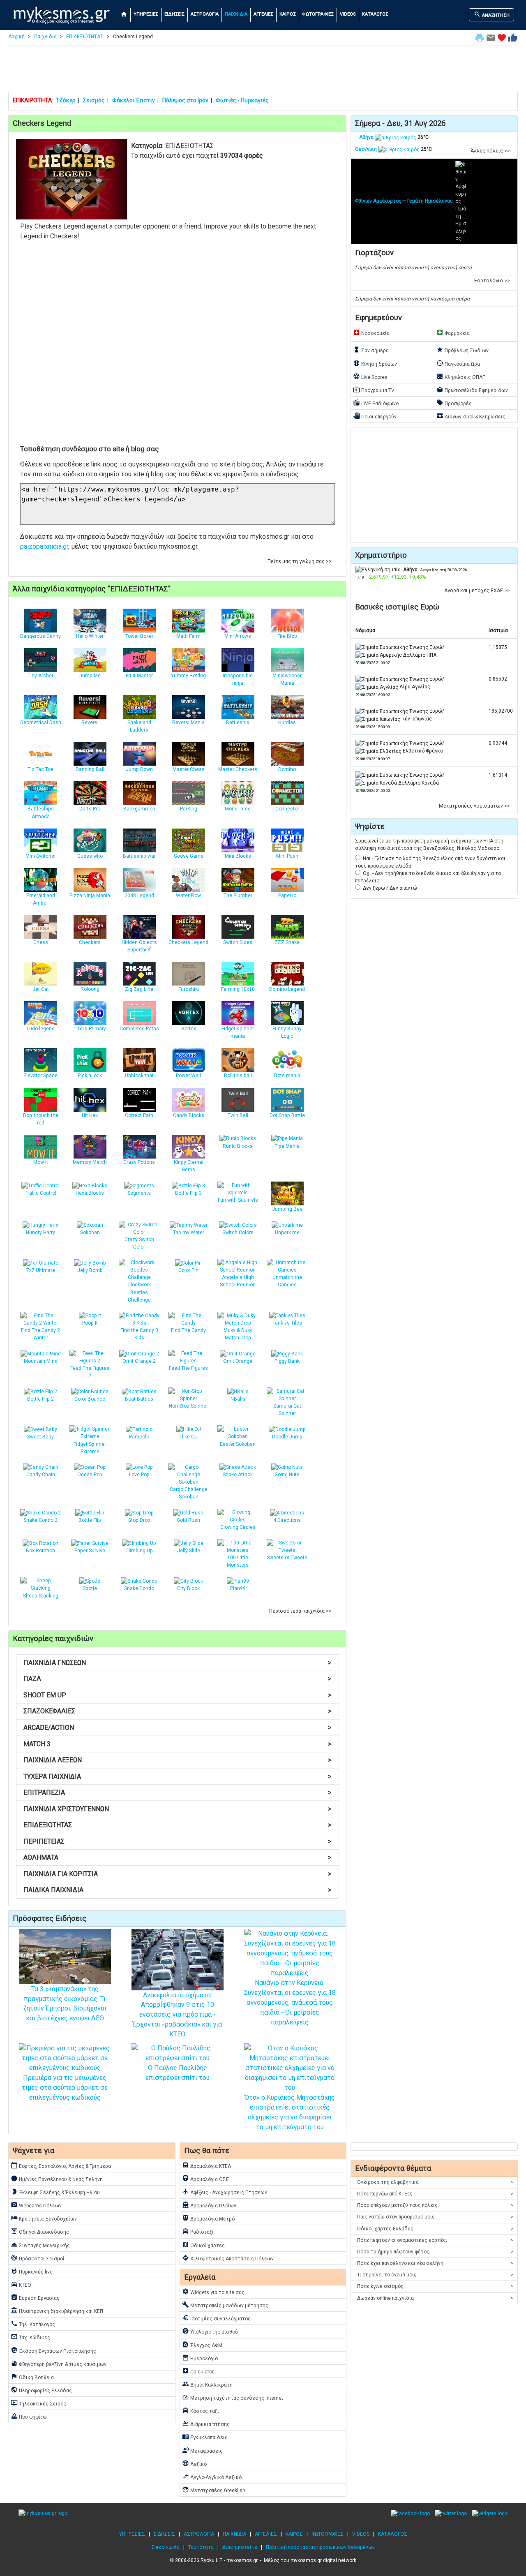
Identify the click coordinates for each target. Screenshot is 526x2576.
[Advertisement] (263, 71)
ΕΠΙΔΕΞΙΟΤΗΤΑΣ (85, 37)
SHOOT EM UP (177, 1695)
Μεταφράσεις (202, 2450)
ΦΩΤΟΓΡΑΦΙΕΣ (318, 14)
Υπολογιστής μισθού (210, 2331)
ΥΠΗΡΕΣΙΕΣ (146, 14)
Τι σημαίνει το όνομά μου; (435, 2275)
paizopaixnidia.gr (44, 546)
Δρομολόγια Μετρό (208, 2218)
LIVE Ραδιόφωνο (376, 403)
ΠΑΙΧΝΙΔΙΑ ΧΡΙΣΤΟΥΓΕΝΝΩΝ (177, 1809)
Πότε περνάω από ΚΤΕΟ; (435, 2194)
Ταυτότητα (201, 2547)
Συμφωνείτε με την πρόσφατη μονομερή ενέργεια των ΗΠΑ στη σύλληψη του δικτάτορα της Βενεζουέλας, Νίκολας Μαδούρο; (429, 845)
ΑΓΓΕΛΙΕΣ (263, 14)
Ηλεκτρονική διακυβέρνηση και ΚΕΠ (57, 2311)
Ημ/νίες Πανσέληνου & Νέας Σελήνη (57, 2179)
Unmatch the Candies (287, 1281)
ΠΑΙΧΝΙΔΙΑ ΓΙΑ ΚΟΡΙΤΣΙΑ (177, 1874)
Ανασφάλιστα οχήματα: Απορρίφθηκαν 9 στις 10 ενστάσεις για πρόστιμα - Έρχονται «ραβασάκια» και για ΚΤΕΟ (177, 2015)
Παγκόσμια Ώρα (458, 363)
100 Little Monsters (238, 1561)
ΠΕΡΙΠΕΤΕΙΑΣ (177, 1841)
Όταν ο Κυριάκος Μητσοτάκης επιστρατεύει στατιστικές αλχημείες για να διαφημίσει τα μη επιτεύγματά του (290, 2112)
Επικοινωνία (166, 2547)
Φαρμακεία (453, 332)
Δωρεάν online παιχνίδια (435, 2298)
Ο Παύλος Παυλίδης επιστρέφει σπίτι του (178, 2073)
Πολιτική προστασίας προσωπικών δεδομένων (320, 2547)
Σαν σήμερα (371, 350)
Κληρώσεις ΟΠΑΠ (461, 376)
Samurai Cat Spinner (287, 1410)
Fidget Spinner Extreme (90, 1448)
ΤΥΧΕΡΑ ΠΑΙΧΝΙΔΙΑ (177, 1776)
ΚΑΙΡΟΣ (288, 14)
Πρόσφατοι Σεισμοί (38, 2258)
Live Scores (370, 376)
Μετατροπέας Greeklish (214, 2490)
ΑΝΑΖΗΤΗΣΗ (492, 14)
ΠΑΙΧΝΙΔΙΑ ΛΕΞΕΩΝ (177, 1760)
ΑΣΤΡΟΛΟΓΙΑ (205, 14)
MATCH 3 (177, 1744)
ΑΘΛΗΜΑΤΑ (177, 1857)
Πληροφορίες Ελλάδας (41, 2390)
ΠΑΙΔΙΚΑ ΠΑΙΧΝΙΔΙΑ (177, 1890)
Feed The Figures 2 (90, 1372)
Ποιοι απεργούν (375, 416)
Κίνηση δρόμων (375, 363)
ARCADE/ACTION (177, 1728)
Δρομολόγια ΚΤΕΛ (207, 2165)
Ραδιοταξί (198, 2231)
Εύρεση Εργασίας (35, 2297)
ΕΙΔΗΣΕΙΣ (174, 14)
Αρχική (16, 37)
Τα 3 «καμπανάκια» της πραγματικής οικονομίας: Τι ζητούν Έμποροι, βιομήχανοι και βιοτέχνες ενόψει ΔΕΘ (65, 2004)
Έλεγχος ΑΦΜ (202, 2345)
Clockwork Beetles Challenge (139, 1292)
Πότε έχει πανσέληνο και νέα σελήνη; (435, 2263)
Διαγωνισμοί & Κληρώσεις (471, 416)
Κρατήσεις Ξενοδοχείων (44, 2218)
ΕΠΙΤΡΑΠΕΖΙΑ (177, 1792)
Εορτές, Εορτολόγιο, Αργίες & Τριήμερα (61, 2165)
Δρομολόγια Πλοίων (209, 2205)
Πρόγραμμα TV (374, 390)
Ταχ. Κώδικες (30, 2337)
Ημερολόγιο (200, 2358)
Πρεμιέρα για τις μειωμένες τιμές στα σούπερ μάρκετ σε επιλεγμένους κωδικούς (65, 2088)
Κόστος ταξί (201, 2410)
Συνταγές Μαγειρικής (40, 2245)
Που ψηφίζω (29, 2416)
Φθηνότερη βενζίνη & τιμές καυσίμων (59, 2364)
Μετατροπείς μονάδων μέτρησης (225, 2305)
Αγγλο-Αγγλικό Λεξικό (212, 2477)
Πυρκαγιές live (32, 2271)
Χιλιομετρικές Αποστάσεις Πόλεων (228, 2258)
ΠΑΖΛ (177, 1679)
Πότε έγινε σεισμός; (435, 2286)
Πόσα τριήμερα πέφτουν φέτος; (435, 2252)
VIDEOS (348, 14)
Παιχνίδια (45, 37)
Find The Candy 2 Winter (40, 1334)
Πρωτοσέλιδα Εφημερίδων (472, 390)
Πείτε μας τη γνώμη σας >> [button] (300, 561)
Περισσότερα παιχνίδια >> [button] (300, 1611)
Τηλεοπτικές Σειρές (38, 2403)
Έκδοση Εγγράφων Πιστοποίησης (53, 2350)
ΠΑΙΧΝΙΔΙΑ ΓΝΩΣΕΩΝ (177, 1663)
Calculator (198, 2371)
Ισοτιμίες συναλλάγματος (216, 2318)
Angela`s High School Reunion (238, 1281)
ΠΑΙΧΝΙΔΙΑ (236, 14)
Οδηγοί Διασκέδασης (40, 2231)
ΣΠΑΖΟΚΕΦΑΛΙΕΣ (177, 1711)
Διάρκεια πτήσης (206, 2424)
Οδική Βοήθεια (32, 2377)
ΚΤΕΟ (21, 2284)
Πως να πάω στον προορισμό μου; (435, 2217)
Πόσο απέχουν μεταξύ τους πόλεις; (435, 2205)
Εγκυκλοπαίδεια (205, 2437)
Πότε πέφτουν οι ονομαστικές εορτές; (435, 2240)
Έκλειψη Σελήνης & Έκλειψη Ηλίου (55, 2192)
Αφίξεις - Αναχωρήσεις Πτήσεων (225, 2192)
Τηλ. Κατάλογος (33, 2324)
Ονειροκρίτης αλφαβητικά (435, 2182)
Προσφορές (454, 403)
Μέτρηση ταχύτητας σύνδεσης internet (233, 2397)
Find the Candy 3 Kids (139, 1334)
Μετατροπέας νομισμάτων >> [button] (474, 806)
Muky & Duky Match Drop (238, 1334)
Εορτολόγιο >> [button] (492, 281)
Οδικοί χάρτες (203, 2245)
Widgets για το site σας (213, 2292)
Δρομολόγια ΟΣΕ (205, 2179)
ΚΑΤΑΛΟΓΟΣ (375, 14)
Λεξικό (194, 2463)
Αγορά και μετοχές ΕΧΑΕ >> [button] (477, 591)
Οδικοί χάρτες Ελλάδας (435, 2229)
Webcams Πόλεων (36, 2205)
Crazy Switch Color (139, 1243)
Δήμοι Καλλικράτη (207, 2384)
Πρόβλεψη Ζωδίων (463, 350)
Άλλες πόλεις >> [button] (490, 151)
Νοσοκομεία (371, 332)
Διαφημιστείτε (240, 2547)
